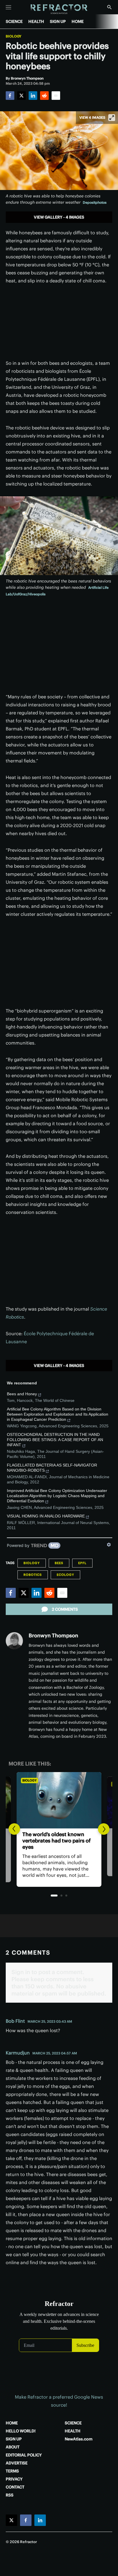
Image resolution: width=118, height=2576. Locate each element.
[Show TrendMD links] (109, 1545)
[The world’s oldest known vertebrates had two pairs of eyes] (59, 1800)
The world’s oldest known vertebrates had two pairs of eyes (57, 1841)
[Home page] (59, 9)
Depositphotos (95, 202)
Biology (14, 36)
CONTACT (15, 2487)
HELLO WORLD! (21, 2431)
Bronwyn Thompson (53, 1635)
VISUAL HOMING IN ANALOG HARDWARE (46, 1516)
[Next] (104, 1829)
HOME (78, 21)
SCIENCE (14, 21)
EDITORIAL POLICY (24, 2455)
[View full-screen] (112, 118)
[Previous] (14, 1829)
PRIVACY (14, 2479)
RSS (10, 2495)
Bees (59, 1563)
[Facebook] (10, 96)
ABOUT (13, 2447)
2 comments (65, 1609)
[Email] (56, 96)
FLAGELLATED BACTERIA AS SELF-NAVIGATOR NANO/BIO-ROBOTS (52, 1468)
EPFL (82, 1563)
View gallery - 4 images (59, 217)
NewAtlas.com (79, 2439)
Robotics (33, 1575)
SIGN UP (58, 21)
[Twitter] (21, 96)
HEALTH (36, 21)
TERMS (12, 2471)
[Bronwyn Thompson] (14, 1641)
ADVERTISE (17, 2463)
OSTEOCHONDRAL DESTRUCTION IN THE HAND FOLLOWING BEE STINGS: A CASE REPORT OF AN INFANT (55, 1440)
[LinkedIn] (33, 96)
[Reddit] (44, 96)
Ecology (65, 1575)
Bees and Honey (22, 1394)
